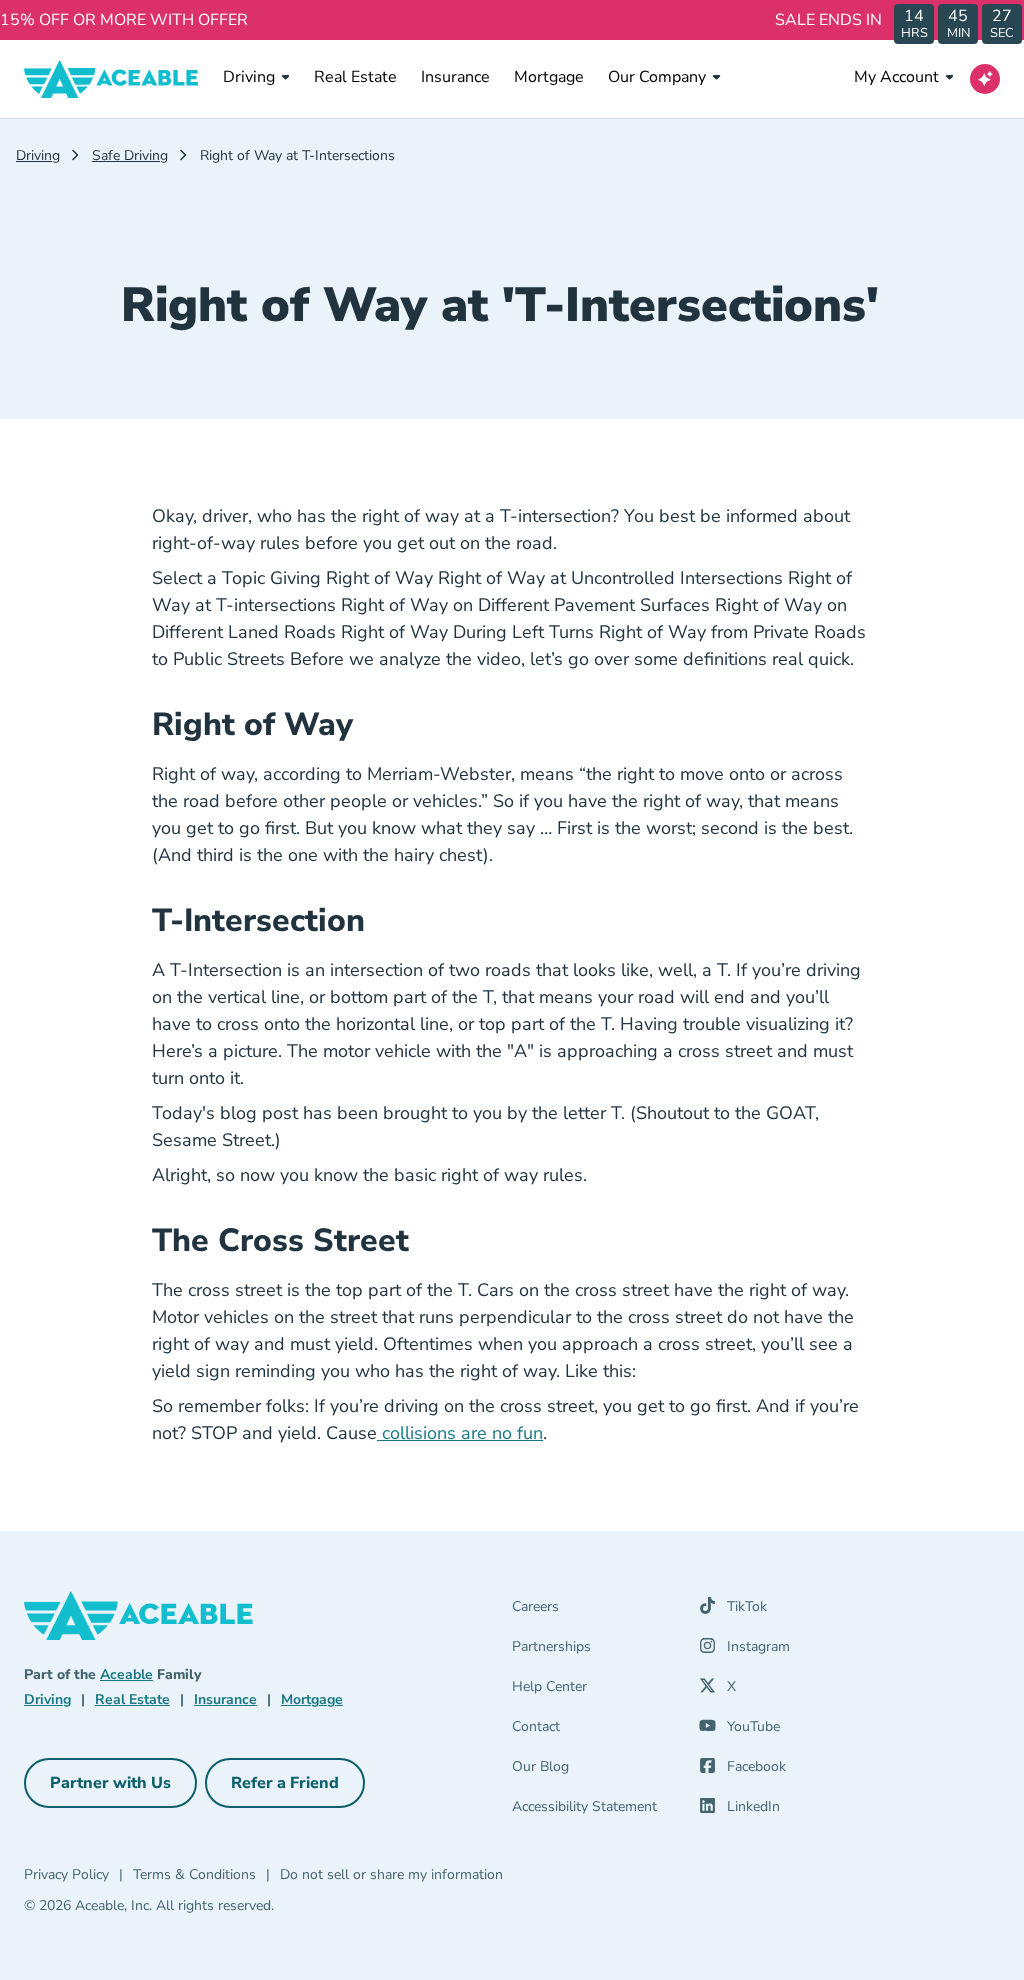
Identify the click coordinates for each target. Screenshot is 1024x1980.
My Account (896, 77)
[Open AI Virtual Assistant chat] (985, 79)
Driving (249, 77)
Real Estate (355, 76)
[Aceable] (111, 79)
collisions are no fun (460, 1433)
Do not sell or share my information (391, 1874)
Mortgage (549, 76)
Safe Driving (130, 155)
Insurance (455, 76)
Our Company (657, 77)
